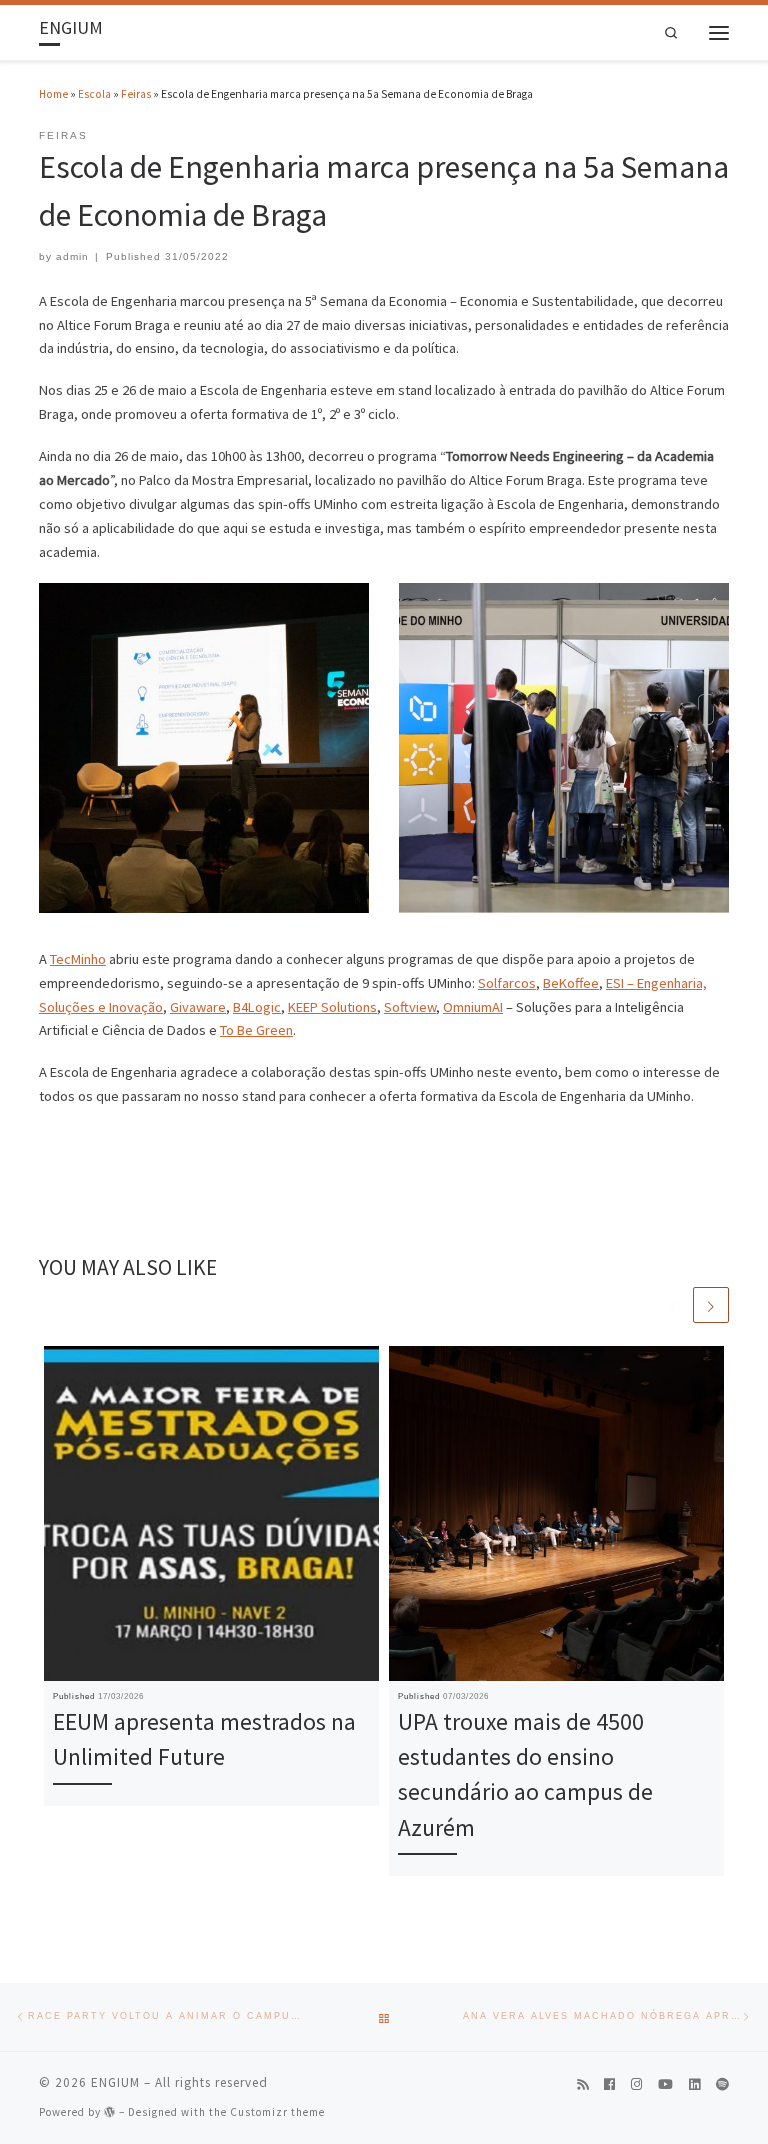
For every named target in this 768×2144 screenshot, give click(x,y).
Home (53, 94)
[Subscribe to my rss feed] (582, 2085)
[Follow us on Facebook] (609, 2085)
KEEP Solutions (332, 1007)
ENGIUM (115, 2082)
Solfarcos (507, 983)
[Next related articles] (711, 1305)
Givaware (198, 1007)
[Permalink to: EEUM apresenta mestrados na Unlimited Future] (211, 1513)
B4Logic (257, 1007)
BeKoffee (571, 983)
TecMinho (78, 959)
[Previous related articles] (673, 1305)
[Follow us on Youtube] (665, 2085)
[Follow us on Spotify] (722, 2085)
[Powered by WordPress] (110, 2111)
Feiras (136, 94)
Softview (410, 1007)
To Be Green (256, 1030)
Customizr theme (277, 2112)
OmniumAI (473, 1007)
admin (72, 256)
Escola (94, 94)
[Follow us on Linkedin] (694, 2085)
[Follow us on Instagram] (636, 2085)
